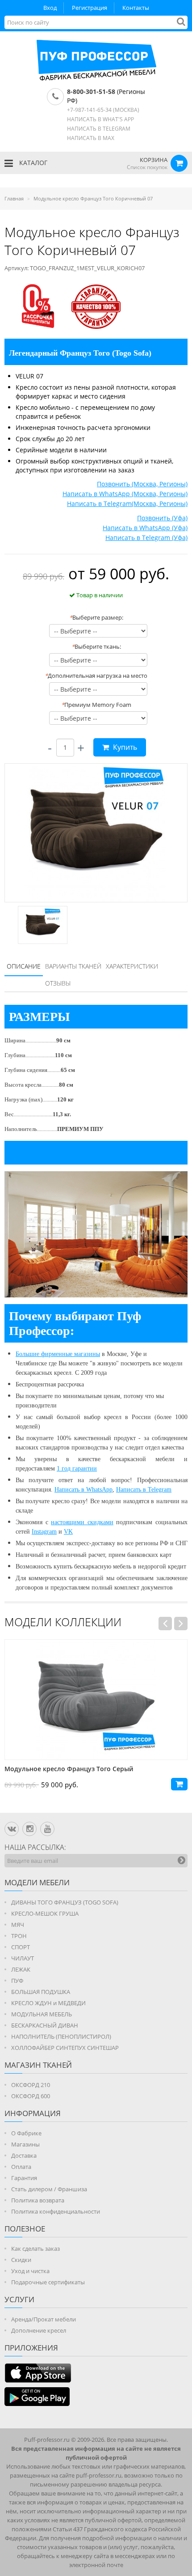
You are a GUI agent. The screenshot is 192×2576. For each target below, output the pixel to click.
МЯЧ (18, 1925)
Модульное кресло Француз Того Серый (69, 1769)
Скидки (21, 2260)
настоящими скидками (82, 1522)
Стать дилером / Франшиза (49, 2189)
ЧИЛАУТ (23, 1958)
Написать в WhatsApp (83, 1490)
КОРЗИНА (154, 160)
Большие (28, 1354)
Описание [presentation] (24, 966)
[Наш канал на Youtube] (47, 1829)
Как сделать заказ (35, 2249)
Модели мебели (37, 1882)
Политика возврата (38, 2200)
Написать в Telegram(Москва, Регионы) (127, 504)
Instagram (44, 1532)
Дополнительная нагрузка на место (96, 676)
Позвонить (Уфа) (162, 518)
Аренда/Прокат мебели (44, 2319)
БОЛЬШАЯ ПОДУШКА (41, 1992)
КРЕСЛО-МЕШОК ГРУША (45, 1913)
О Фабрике (26, 2133)
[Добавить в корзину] (179, 1784)
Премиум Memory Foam (96, 705)
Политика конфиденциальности (56, 2211)
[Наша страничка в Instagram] (29, 1829)
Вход (50, 8)
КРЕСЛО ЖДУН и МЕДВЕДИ (48, 2003)
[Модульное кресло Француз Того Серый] (96, 1700)
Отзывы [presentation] (58, 983)
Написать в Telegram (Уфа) (146, 538)
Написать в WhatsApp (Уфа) (145, 528)
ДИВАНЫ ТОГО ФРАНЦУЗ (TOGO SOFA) (65, 1902)
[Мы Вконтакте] (12, 1829)
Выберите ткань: (96, 646)
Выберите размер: (96, 617)
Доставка (24, 2155)
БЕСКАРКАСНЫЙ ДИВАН (45, 2025)
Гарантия (24, 2178)
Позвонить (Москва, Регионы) (142, 484)
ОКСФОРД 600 (31, 2096)
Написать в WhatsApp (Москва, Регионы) (125, 494)
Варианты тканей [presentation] (73, 966)
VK (68, 1532)
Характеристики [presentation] (132, 966)
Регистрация (90, 8)
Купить (124, 747)
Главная (14, 198)
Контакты (136, 8)
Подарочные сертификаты (48, 2282)
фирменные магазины (71, 1354)
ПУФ (17, 1981)
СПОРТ (21, 1947)
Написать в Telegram (144, 1490)
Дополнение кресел (39, 2330)
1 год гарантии (77, 1469)
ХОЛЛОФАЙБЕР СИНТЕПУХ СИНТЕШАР (65, 2048)
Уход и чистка (30, 2271)
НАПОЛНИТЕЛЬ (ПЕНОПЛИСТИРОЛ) (61, 2036)
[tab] (24, 967)
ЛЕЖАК (21, 1969)
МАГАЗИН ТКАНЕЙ (38, 2065)
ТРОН (19, 1936)
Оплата (21, 2167)
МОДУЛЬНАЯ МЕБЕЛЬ (42, 2014)
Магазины (25, 2144)
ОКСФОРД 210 (31, 2085)
